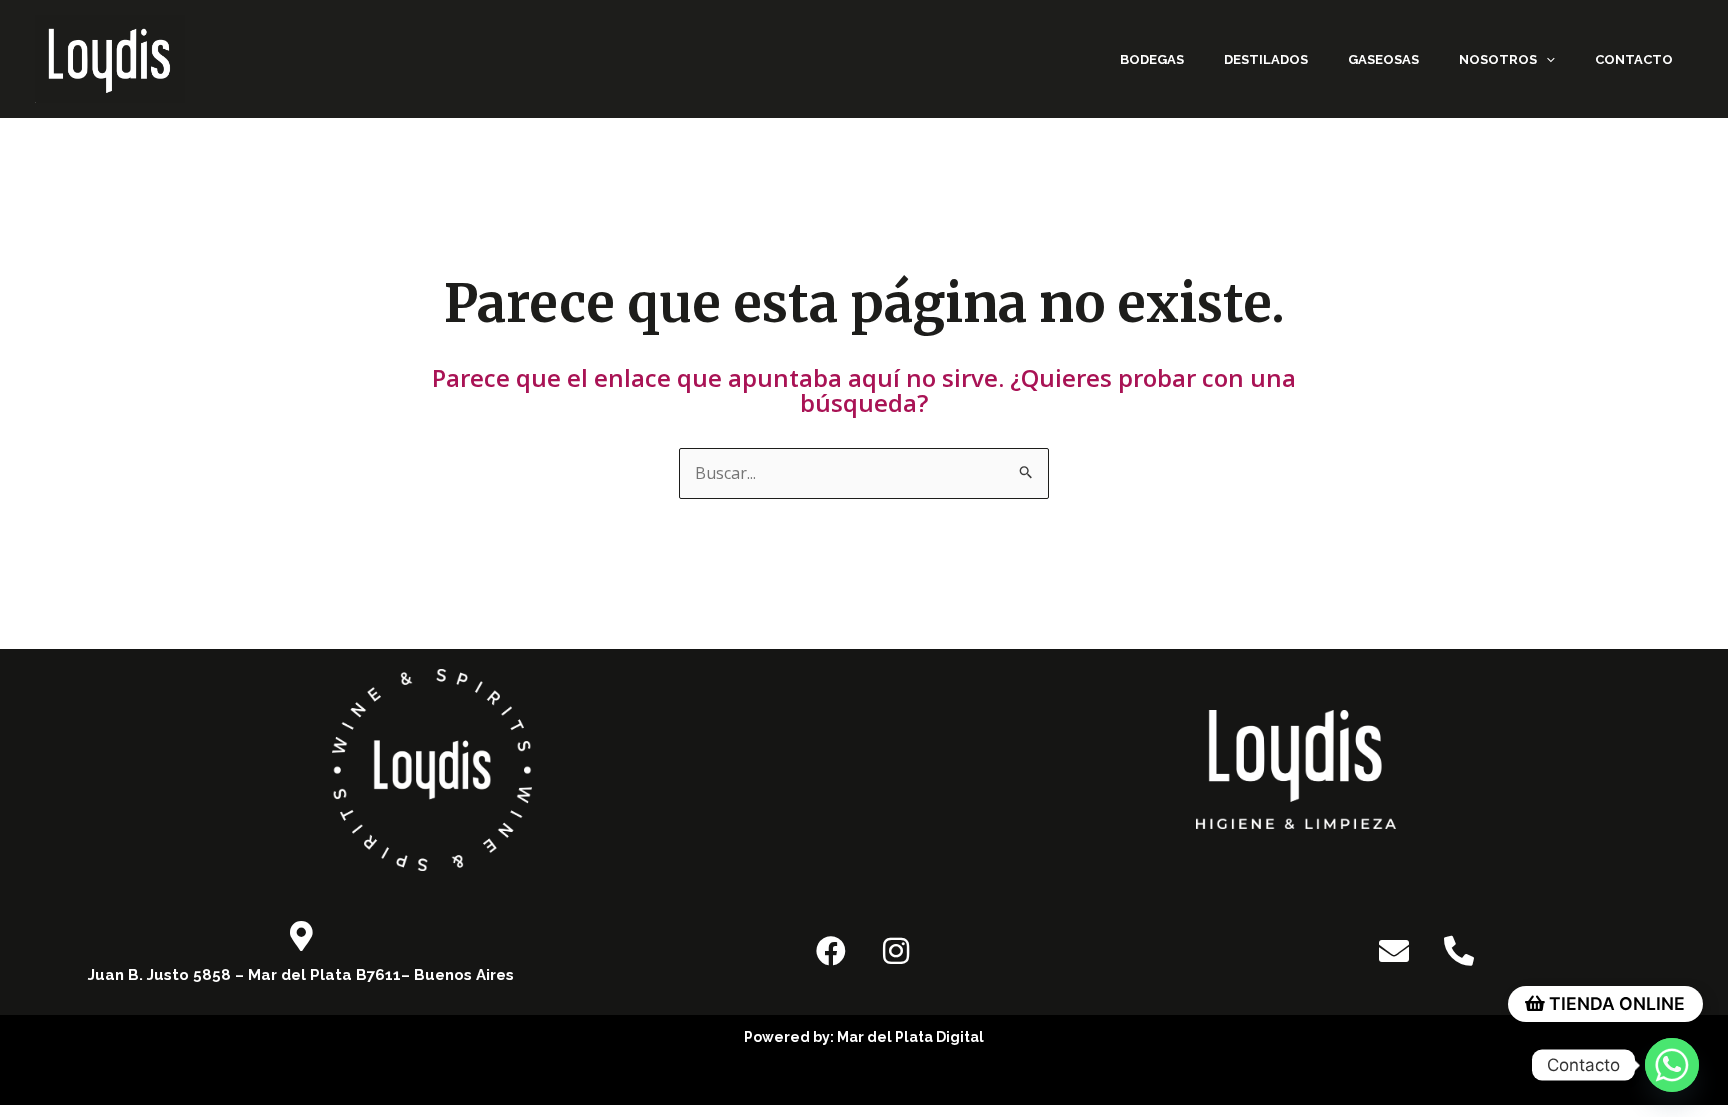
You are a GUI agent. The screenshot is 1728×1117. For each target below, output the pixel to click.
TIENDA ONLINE (1615, 1003)
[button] (1546, 59)
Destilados (1266, 59)
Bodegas (1152, 59)
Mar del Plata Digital (910, 1037)
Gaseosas (1383, 59)
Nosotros (1498, 59)
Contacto (1634, 59)
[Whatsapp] (1672, 1065)
